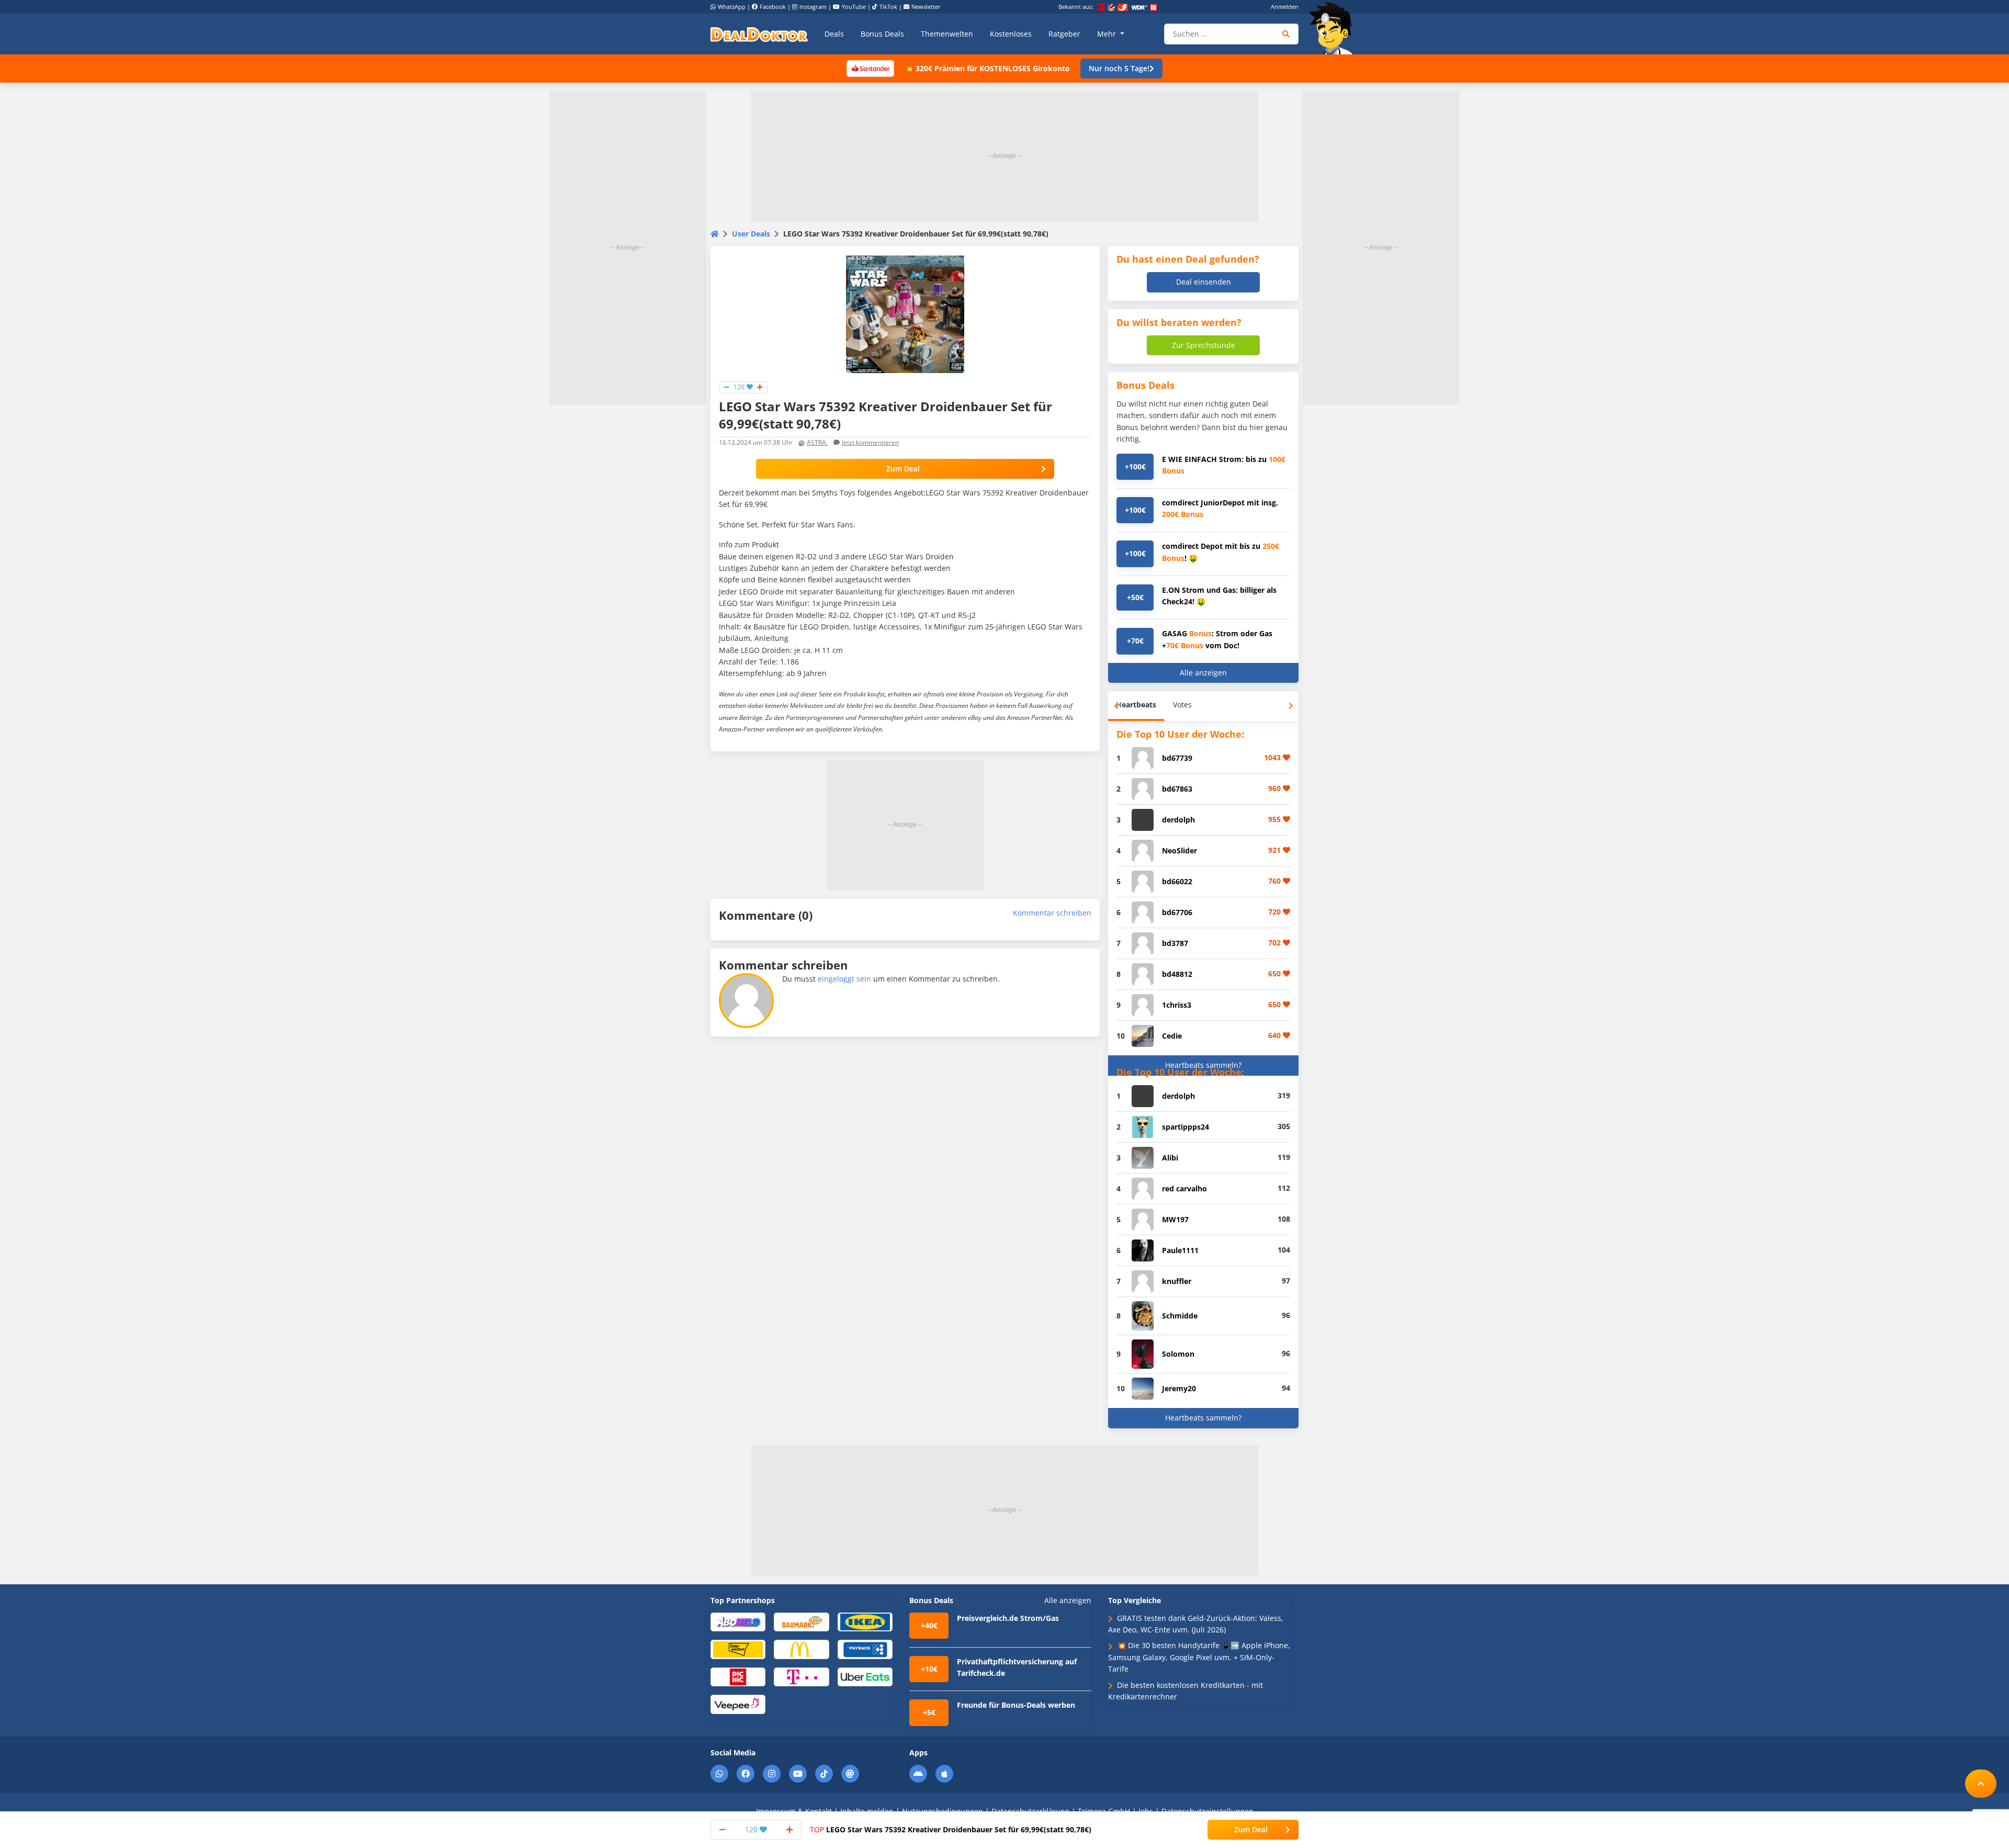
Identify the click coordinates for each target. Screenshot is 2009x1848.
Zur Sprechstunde (1204, 345)
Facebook (773, 7)
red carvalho (1184, 1188)
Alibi (1170, 1158)
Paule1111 (1180, 1250)
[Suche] (1286, 34)
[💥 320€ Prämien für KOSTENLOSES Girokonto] (870, 68)
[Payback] (865, 1649)
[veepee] (738, 1704)
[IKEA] (865, 1621)
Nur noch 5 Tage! (1119, 68)
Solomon (1178, 1354)
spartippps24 (1186, 1127)
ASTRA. (817, 442)
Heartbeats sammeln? (1203, 1065)
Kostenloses (1011, 34)
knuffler (1177, 1281)
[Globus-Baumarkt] (801, 1621)
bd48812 (1177, 974)
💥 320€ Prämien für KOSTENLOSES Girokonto (987, 68)
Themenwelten (947, 34)
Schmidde (1180, 1316)
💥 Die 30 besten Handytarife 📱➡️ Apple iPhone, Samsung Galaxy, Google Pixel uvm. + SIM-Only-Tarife (1199, 1657)
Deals (834, 34)
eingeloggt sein (844, 979)
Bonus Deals (882, 34)
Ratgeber (1064, 34)
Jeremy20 (1179, 1388)
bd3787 (1175, 943)
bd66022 (1177, 881)
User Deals (751, 234)
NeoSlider (1180, 850)
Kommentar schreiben (1052, 913)
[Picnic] (738, 1676)
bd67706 (1177, 912)
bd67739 (1177, 758)
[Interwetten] (738, 1649)
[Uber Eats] (865, 1676)
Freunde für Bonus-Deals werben (1016, 1705)
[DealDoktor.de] (759, 34)
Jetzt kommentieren (870, 442)
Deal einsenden (1204, 282)
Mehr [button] (1108, 34)
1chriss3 (1177, 1005)
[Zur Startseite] (1334, 28)
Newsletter (926, 7)
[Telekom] (801, 1676)
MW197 (1175, 1219)
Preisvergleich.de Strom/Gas (1008, 1618)
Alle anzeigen (1203, 673)
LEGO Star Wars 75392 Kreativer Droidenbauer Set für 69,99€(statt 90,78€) (951, 1829)
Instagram (813, 7)
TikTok (888, 7)
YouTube (854, 7)
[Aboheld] (738, 1621)
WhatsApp (732, 7)
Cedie (1172, 1036)
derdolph (1178, 820)
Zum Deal (903, 469)
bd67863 (1177, 789)
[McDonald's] (801, 1649)
